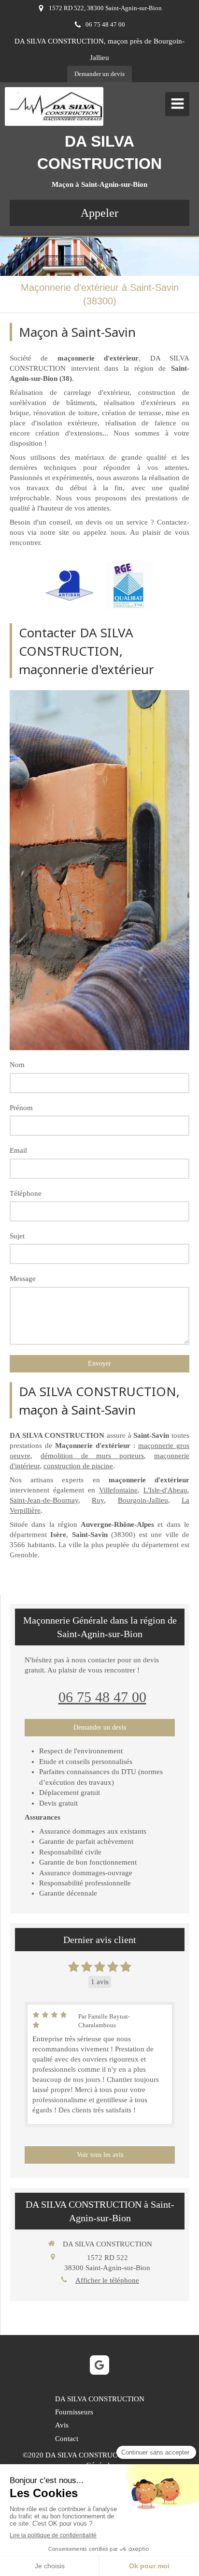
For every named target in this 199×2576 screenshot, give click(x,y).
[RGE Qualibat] (129, 586)
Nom (17, 1065)
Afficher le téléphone (107, 2280)
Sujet (17, 1236)
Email (18, 1150)
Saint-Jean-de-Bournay (44, 1500)
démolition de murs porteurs (92, 1456)
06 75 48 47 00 (102, 1697)
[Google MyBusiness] (99, 2365)
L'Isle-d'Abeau (165, 1490)
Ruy (98, 1500)
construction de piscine (78, 1466)
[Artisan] (70, 586)
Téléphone (26, 1193)
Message (23, 1279)
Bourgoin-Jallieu (143, 1500)
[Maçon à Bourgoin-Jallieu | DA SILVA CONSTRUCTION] (57, 106)
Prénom (21, 1108)
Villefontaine (118, 1490)
